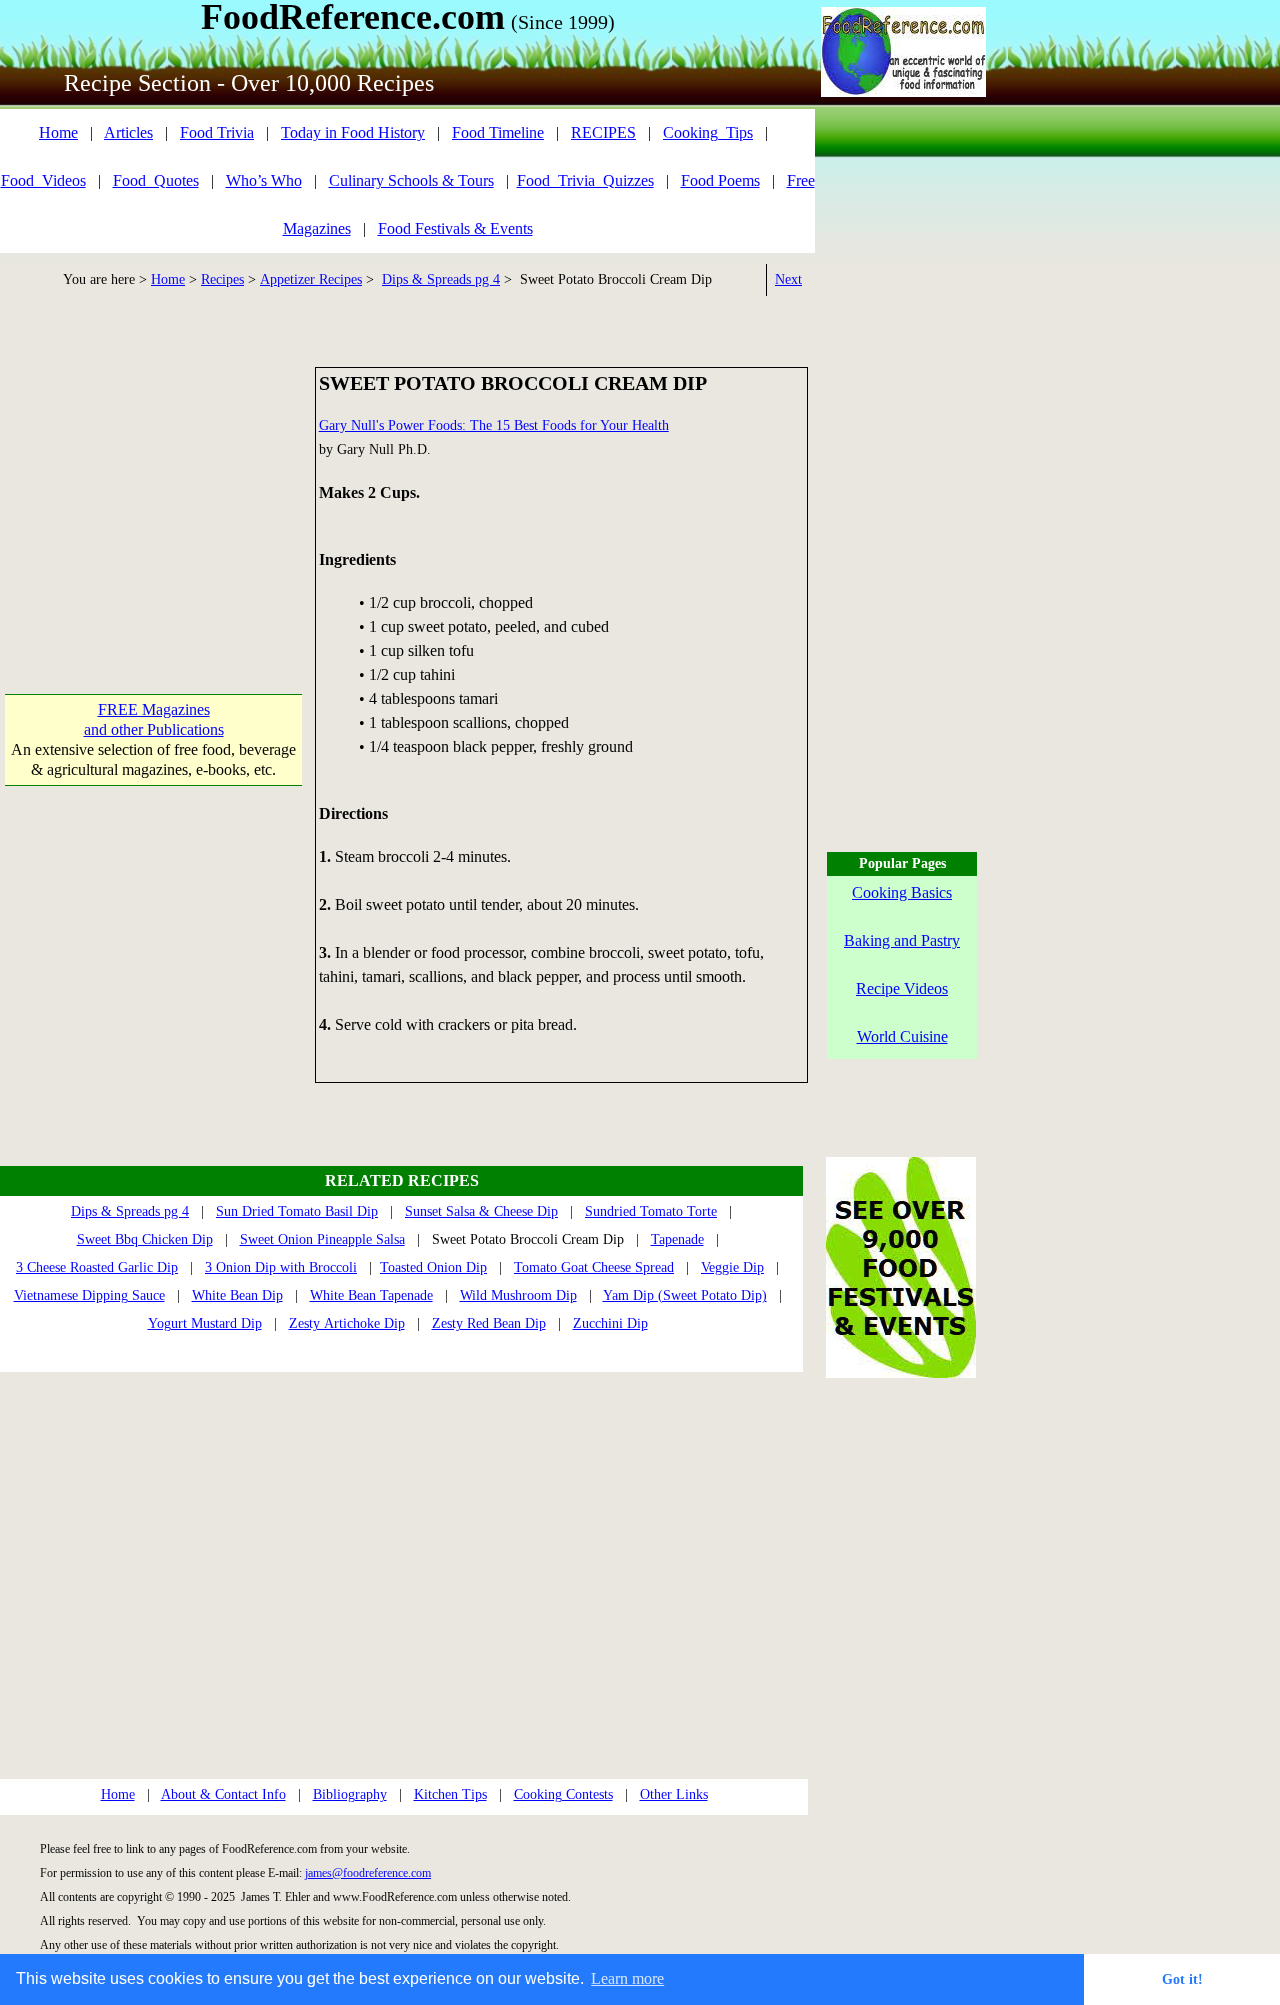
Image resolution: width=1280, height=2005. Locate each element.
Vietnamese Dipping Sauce (89, 1295)
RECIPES (603, 132)
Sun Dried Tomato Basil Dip (297, 1211)
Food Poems (720, 180)
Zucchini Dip (610, 1323)
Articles (128, 132)
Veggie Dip (732, 1267)
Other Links (674, 1794)
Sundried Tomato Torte (651, 1211)
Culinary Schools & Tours (411, 180)
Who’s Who (264, 180)
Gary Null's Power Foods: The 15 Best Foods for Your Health (494, 425)
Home (58, 132)
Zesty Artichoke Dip (347, 1323)
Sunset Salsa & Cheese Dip (481, 1211)
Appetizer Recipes (311, 279)
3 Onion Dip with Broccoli (281, 1267)
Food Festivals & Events (455, 228)
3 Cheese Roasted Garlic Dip (97, 1267)
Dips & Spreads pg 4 (441, 279)
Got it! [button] (1182, 1979)
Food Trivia (217, 132)
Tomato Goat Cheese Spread (594, 1267)
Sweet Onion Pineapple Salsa (322, 1239)
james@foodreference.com (368, 1873)
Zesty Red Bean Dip (489, 1323)
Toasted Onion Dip (433, 1267)
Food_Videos (43, 180)
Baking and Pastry (902, 940)
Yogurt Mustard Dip (205, 1323)
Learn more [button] (627, 1978)
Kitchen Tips (450, 1794)
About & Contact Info (223, 1794)
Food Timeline (498, 132)
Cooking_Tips (708, 132)
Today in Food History (353, 132)
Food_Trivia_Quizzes (585, 180)
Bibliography (350, 1794)
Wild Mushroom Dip (518, 1295)
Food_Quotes (156, 180)
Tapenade (677, 1239)
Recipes (222, 279)
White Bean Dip (237, 1295)
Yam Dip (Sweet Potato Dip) (685, 1295)
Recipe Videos (902, 988)
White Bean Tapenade (371, 1295)
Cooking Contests (563, 1794)
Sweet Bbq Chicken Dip (145, 1239)
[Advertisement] (153, 492)
